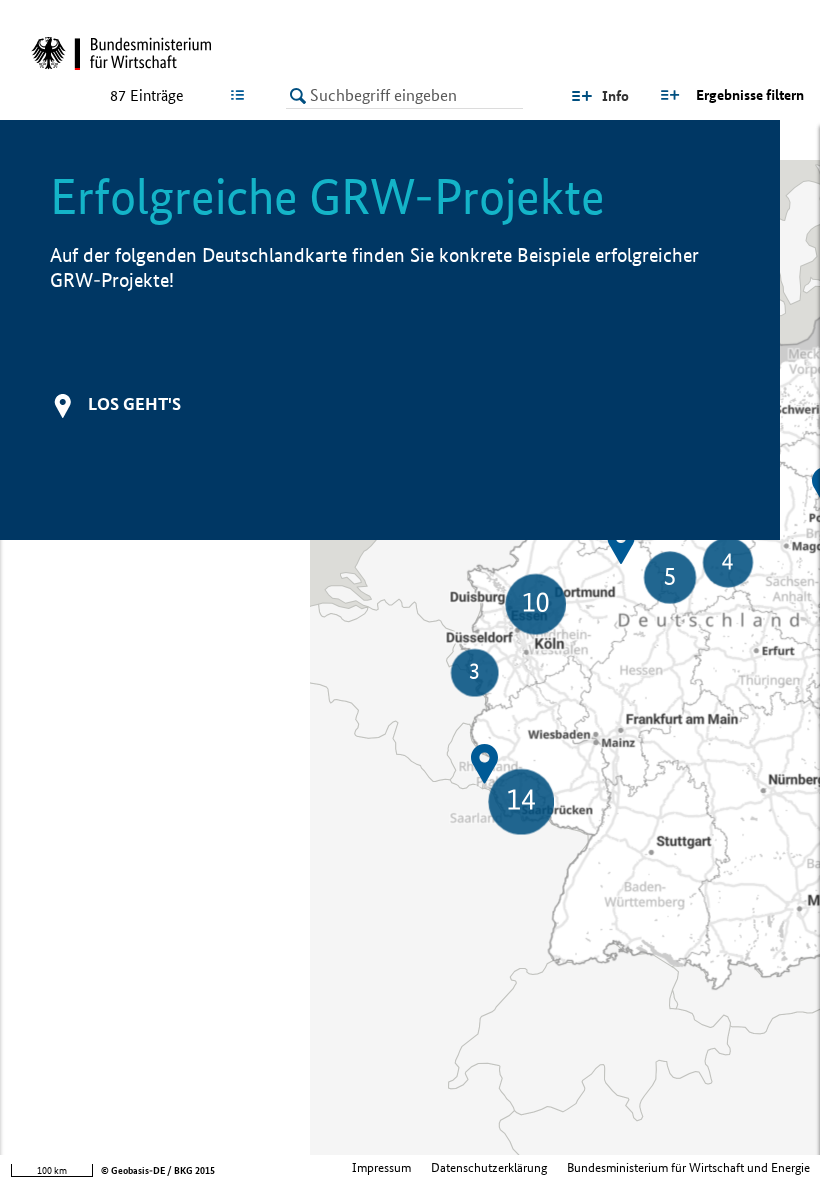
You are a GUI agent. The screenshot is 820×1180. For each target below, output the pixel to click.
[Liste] (241, 95)
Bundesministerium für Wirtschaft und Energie (688, 1167)
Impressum (381, 1167)
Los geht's (134, 403)
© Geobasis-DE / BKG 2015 (158, 1170)
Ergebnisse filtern (750, 95)
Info (615, 96)
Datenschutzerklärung (489, 1167)
